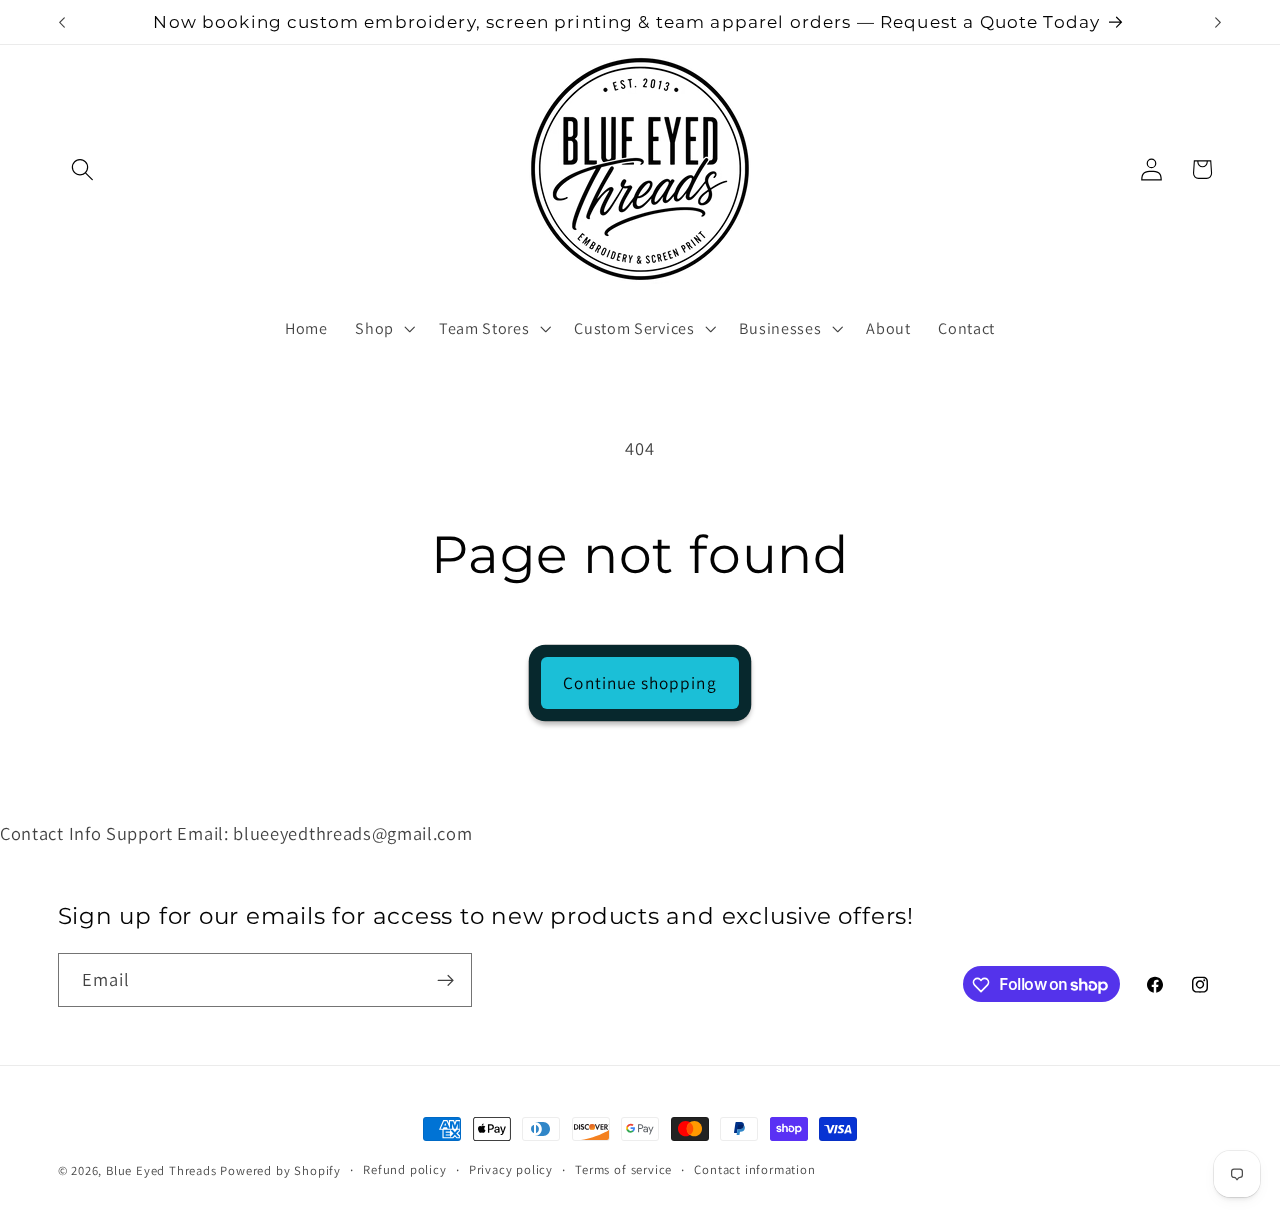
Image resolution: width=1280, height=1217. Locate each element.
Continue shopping (640, 682)
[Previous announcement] (62, 22)
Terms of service (623, 1169)
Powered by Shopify (280, 1170)
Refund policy (404, 1169)
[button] (83, 169)
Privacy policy (511, 1169)
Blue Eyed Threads (161, 1170)
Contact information (754, 1169)
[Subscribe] (445, 980)
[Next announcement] (1218, 22)
